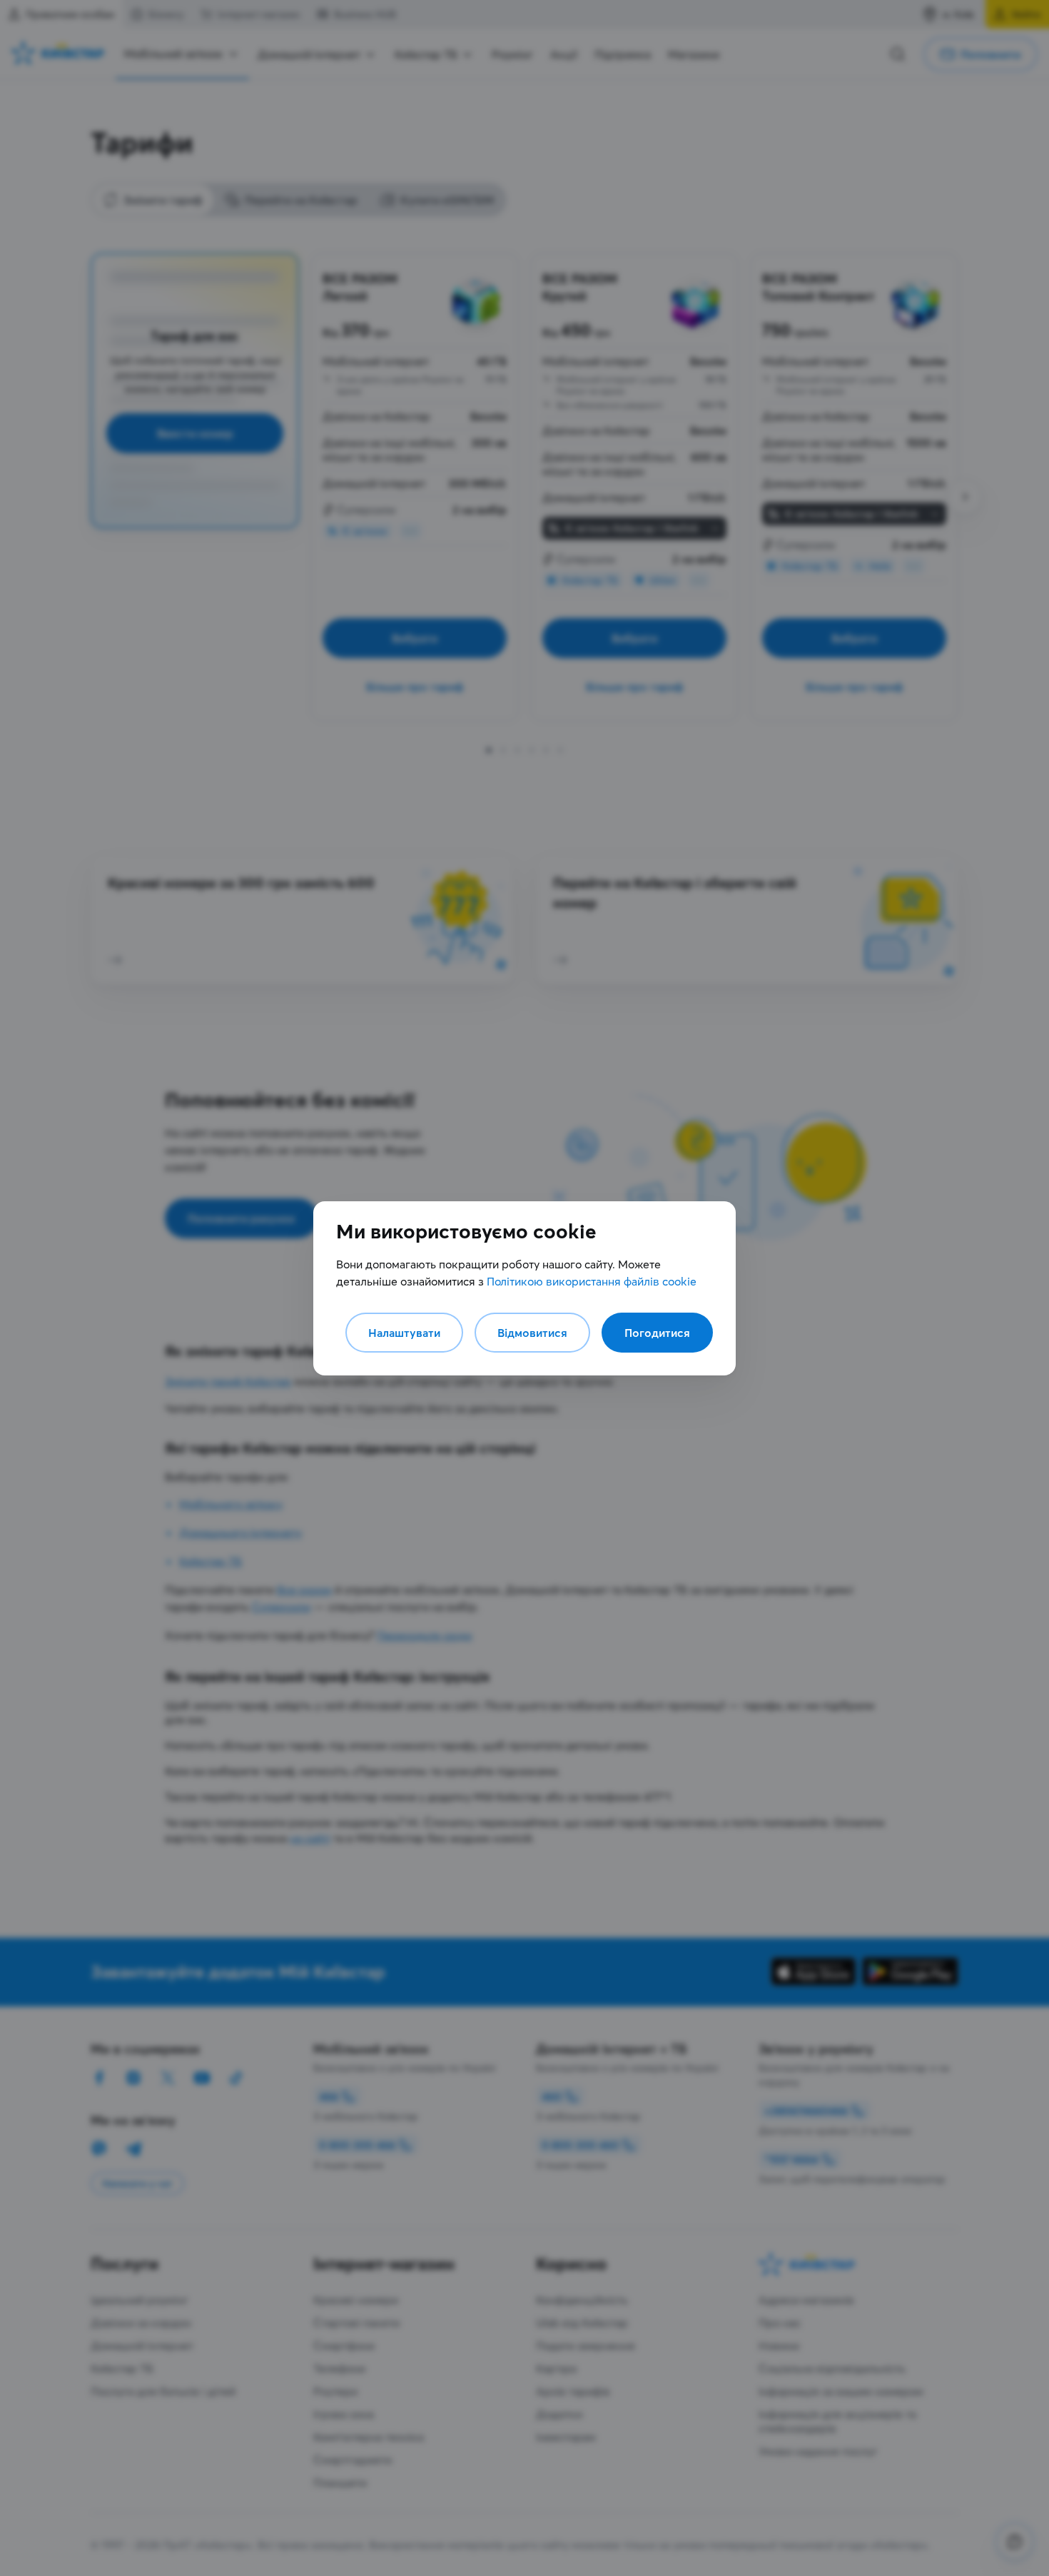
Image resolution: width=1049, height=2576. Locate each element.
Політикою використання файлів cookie (592, 1281)
